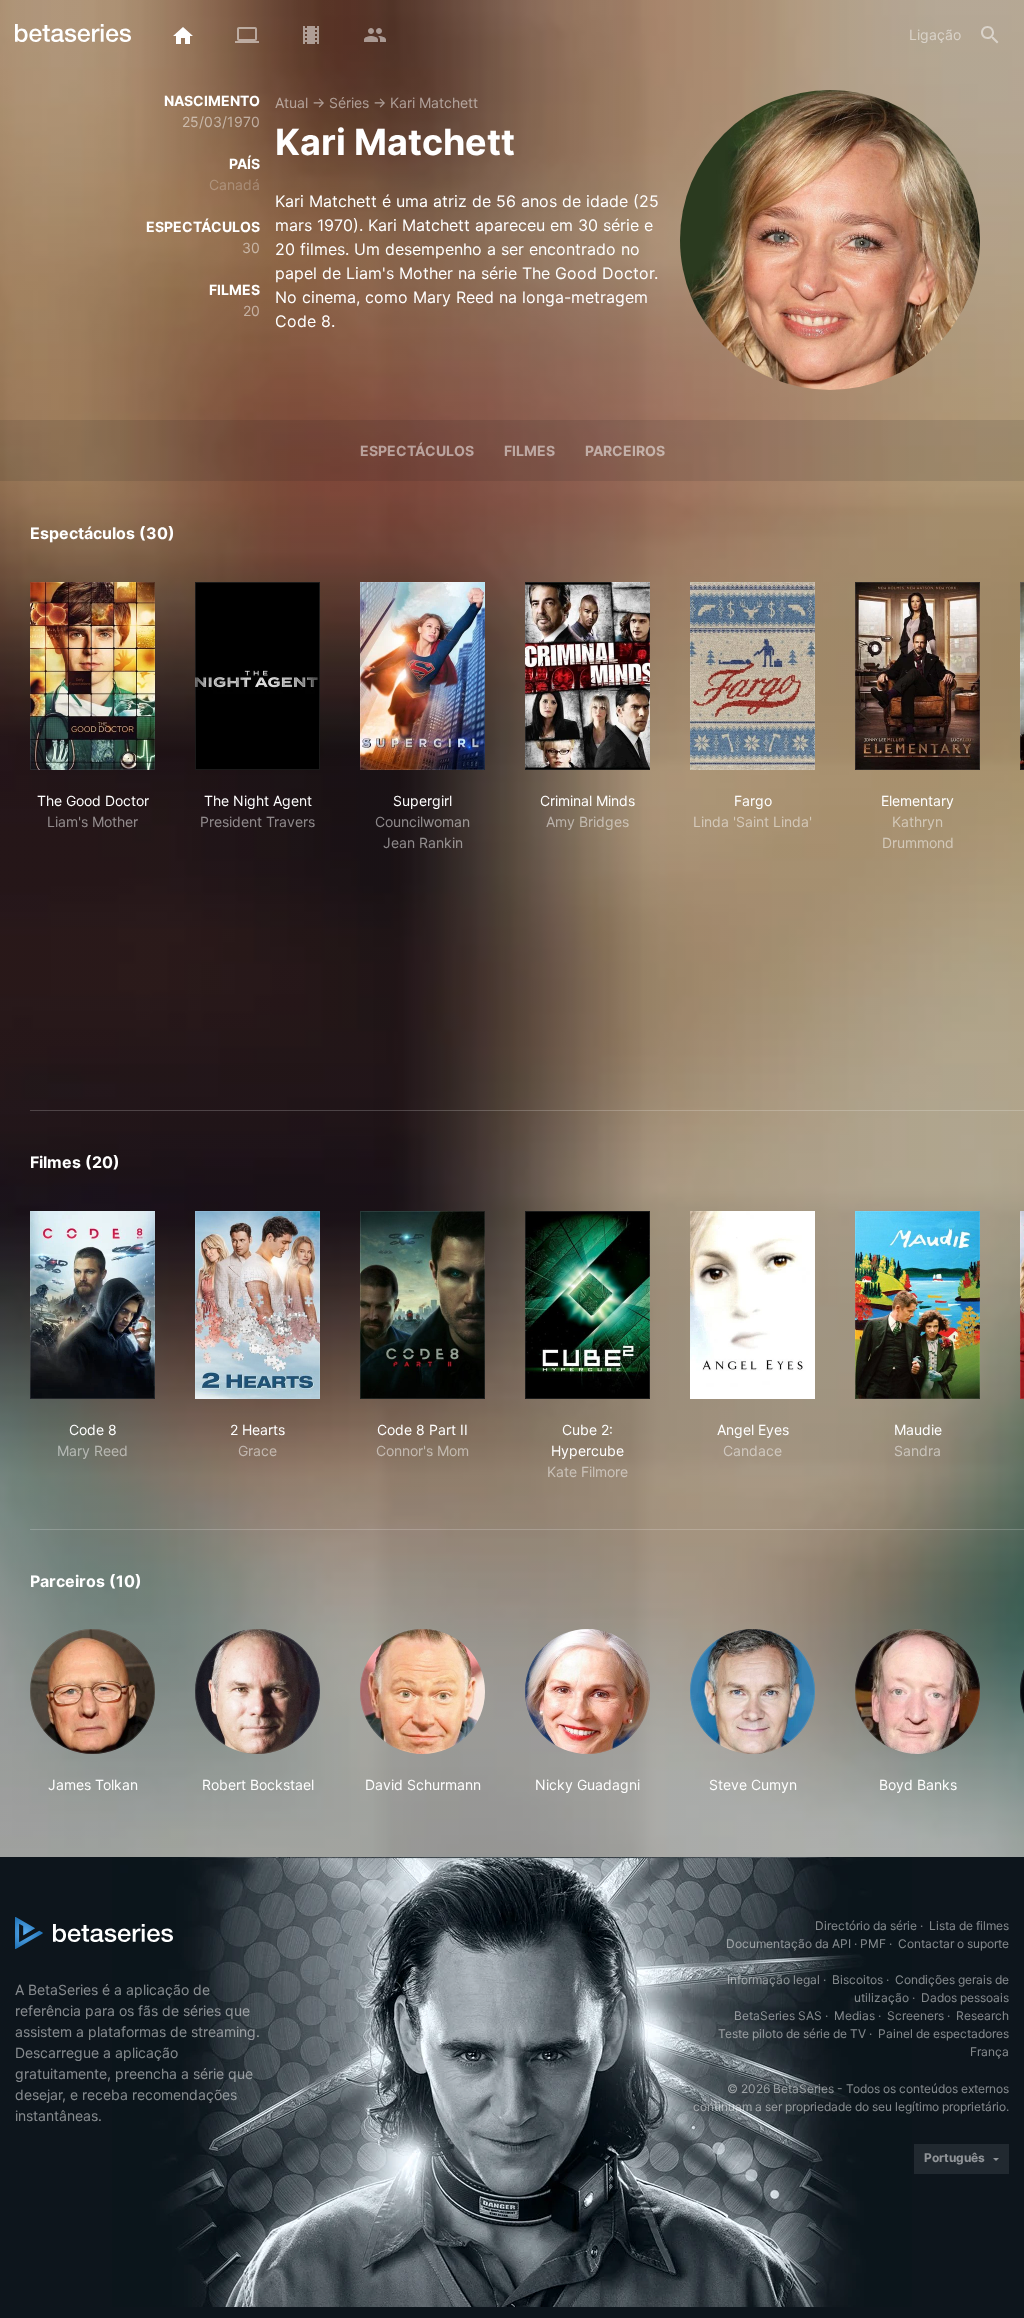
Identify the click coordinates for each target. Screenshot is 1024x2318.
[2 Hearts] (257, 1305)
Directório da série (866, 1925)
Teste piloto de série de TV (792, 2033)
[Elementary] (917, 676)
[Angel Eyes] (752, 1305)
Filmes (529, 450)
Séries (349, 102)
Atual (291, 102)
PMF (873, 1943)
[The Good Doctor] (92, 676)
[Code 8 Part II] (422, 1305)
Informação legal (773, 1979)
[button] (92, 1712)
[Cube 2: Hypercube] (587, 1305)
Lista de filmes (969, 1925)
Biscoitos (857, 1979)
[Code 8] (92, 1305)
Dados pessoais (965, 1997)
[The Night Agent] (257, 676)
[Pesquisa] (990, 35)
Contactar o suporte (953, 1943)
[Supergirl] (422, 676)
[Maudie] (917, 1305)
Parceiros (625, 450)
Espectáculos (417, 450)
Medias (854, 2015)
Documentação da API (788, 1943)
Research (982, 2015)
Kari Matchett (434, 102)
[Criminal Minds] (587, 676)
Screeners (915, 2015)
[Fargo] (752, 676)
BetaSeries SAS (778, 2015)
